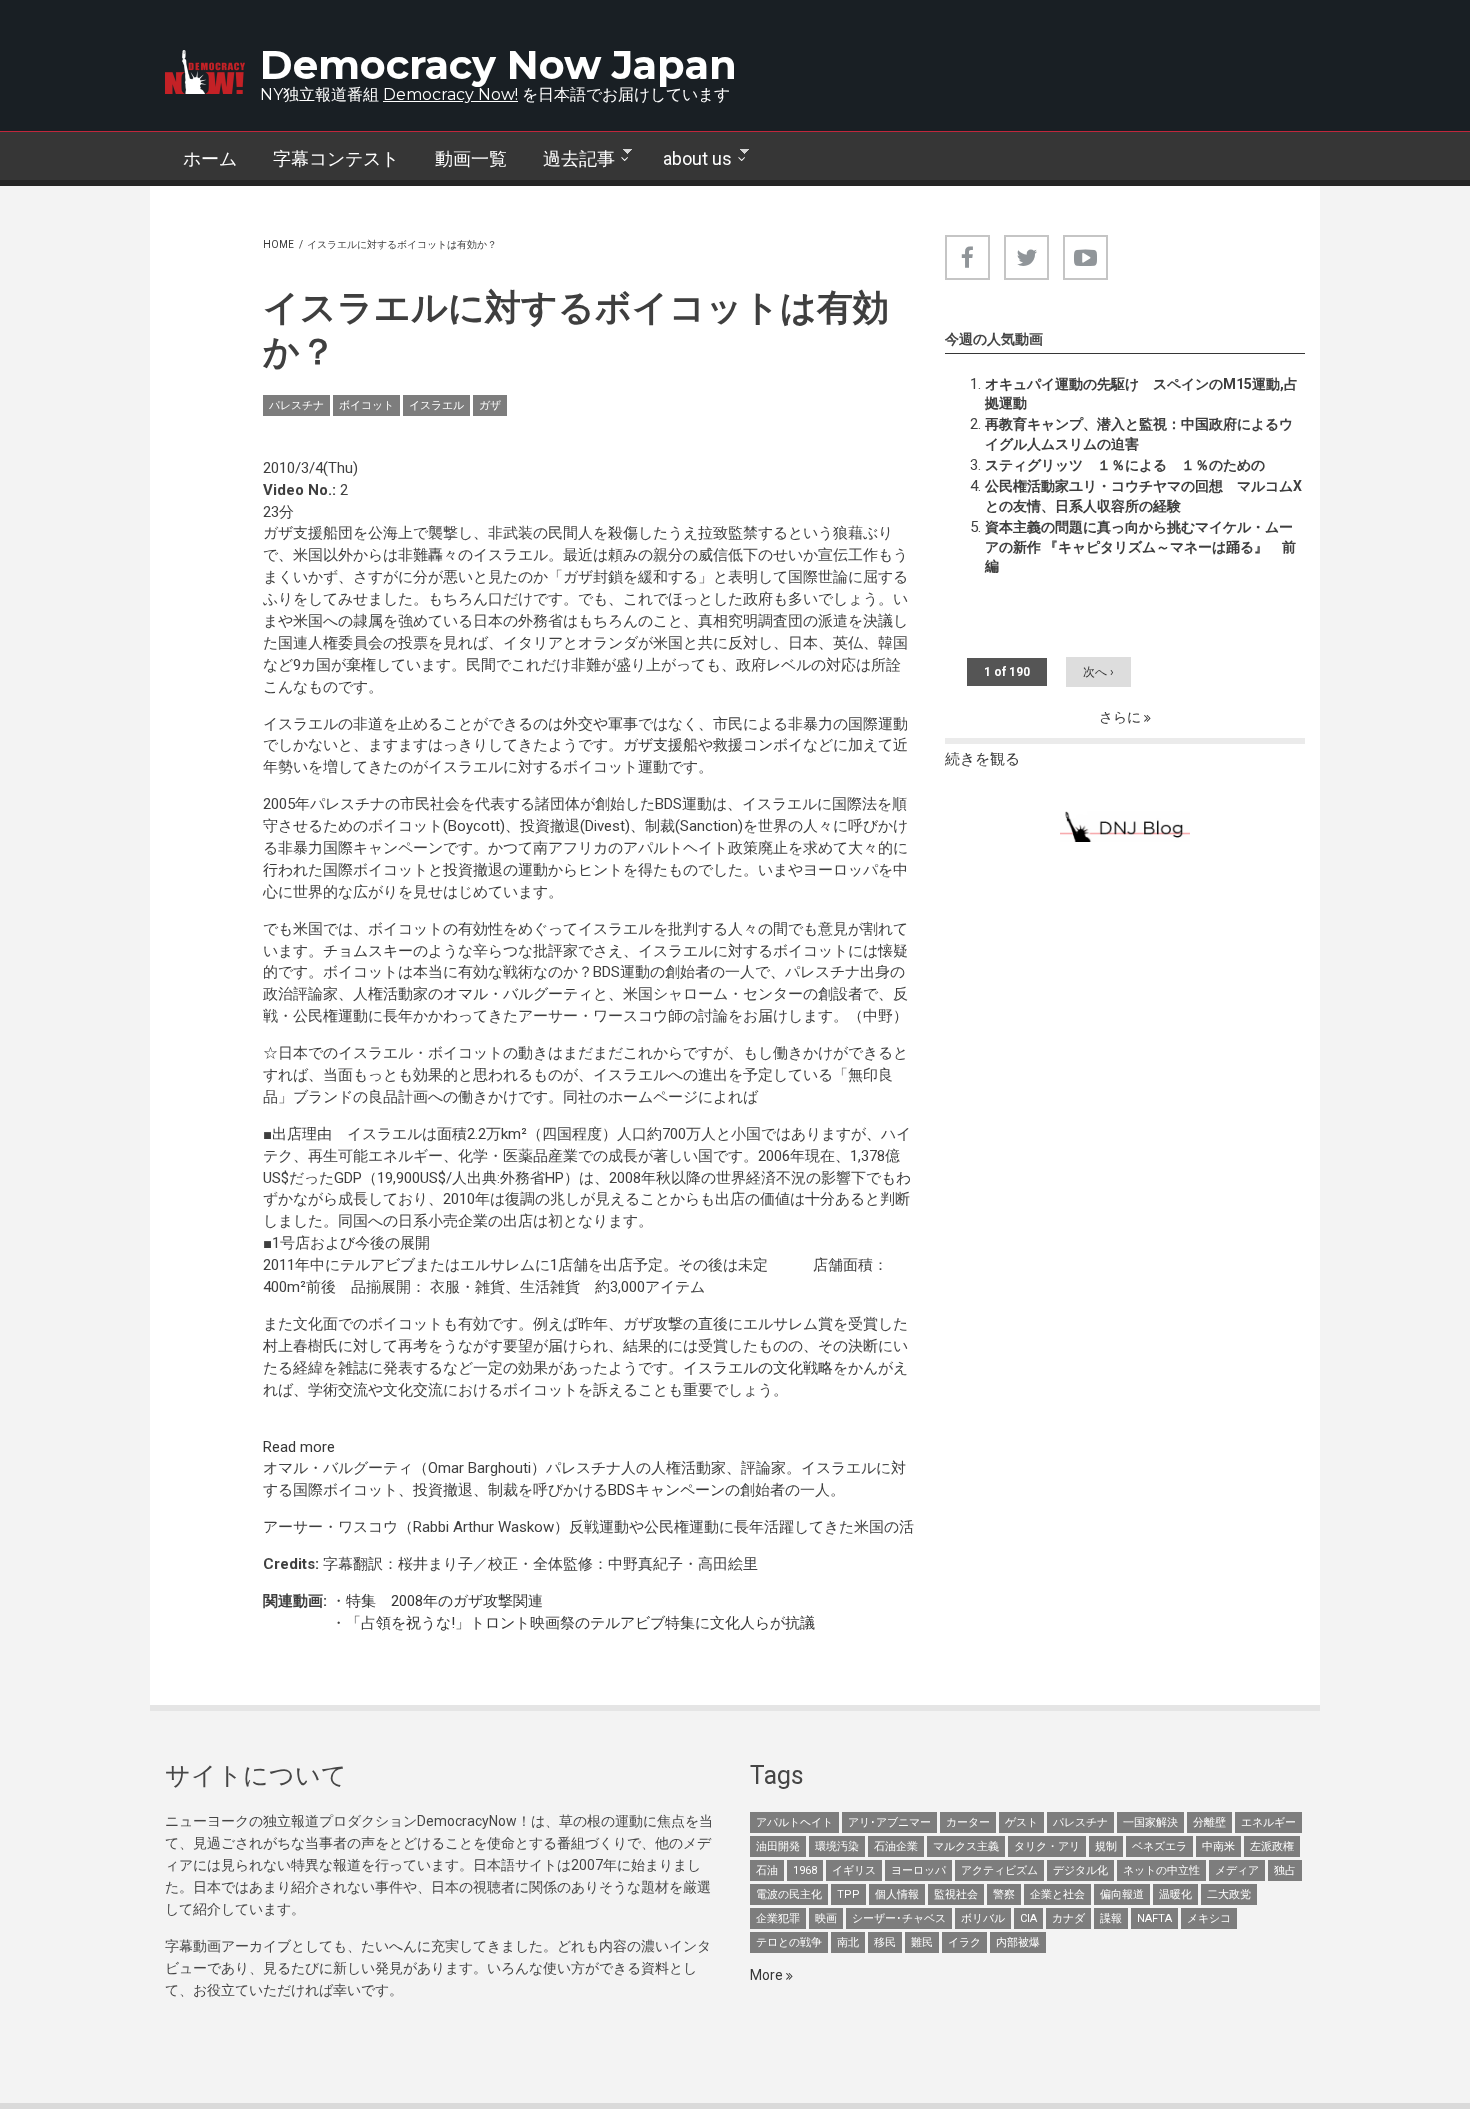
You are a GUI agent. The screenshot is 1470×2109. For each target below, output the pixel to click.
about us (688, 159)
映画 (826, 1918)
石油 (767, 1870)
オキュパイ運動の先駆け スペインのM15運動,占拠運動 (1141, 394)
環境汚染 (837, 1846)
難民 (922, 1942)
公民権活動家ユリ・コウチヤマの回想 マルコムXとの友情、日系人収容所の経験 (1143, 496)
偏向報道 (1122, 1894)
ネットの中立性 (1161, 1870)
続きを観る (982, 759)
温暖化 (1175, 1894)
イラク (964, 1942)
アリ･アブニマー (889, 1822)
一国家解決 (1150, 1822)
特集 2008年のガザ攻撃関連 (444, 1601)
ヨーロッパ (918, 1870)
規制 (1106, 1846)
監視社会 (956, 1894)
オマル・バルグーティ (518, 994)
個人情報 (897, 1894)
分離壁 (1209, 1822)
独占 (1285, 1870)
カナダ (1068, 1918)
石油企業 (896, 1846)
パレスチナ (296, 405)
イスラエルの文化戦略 (758, 1368)
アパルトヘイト (794, 1822)
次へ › (1098, 672)
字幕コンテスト (336, 158)
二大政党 (1229, 1894)
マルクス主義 (966, 1846)
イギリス (854, 1870)
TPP (848, 1894)
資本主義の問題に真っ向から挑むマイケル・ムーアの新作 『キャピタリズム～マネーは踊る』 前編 (1140, 547)
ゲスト (1021, 1822)
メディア (1237, 1870)
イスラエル (436, 405)
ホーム (210, 158)
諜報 (1111, 1918)
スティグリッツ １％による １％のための (1125, 465)
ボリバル (983, 1918)
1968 (805, 1870)
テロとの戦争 (789, 1942)
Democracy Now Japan (498, 64)
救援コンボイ (758, 745)
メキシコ (1209, 1918)
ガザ (490, 405)
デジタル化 (1080, 1870)
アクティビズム (999, 1870)
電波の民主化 (789, 1894)
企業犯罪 (778, 1918)
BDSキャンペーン (666, 1490)
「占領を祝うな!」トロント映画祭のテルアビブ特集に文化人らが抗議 (580, 1623)
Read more (299, 1447)
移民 (885, 1942)
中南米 (1218, 1846)
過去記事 (570, 159)
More (768, 1975)
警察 (1004, 1894)
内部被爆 (1018, 1942)
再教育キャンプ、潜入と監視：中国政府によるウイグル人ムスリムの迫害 (1139, 434)
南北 (848, 1942)
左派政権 (1272, 1846)
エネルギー (1268, 1822)
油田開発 (778, 1846)
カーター (968, 1822)
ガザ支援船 (660, 745)
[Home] (205, 72)
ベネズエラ (1159, 1846)
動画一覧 (471, 158)
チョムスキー (368, 951)
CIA (1028, 1918)
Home (278, 244)
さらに (1121, 717)
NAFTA (1154, 1918)
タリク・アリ (1047, 1846)
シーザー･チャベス (899, 1918)
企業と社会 (1057, 1894)
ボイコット (366, 405)
